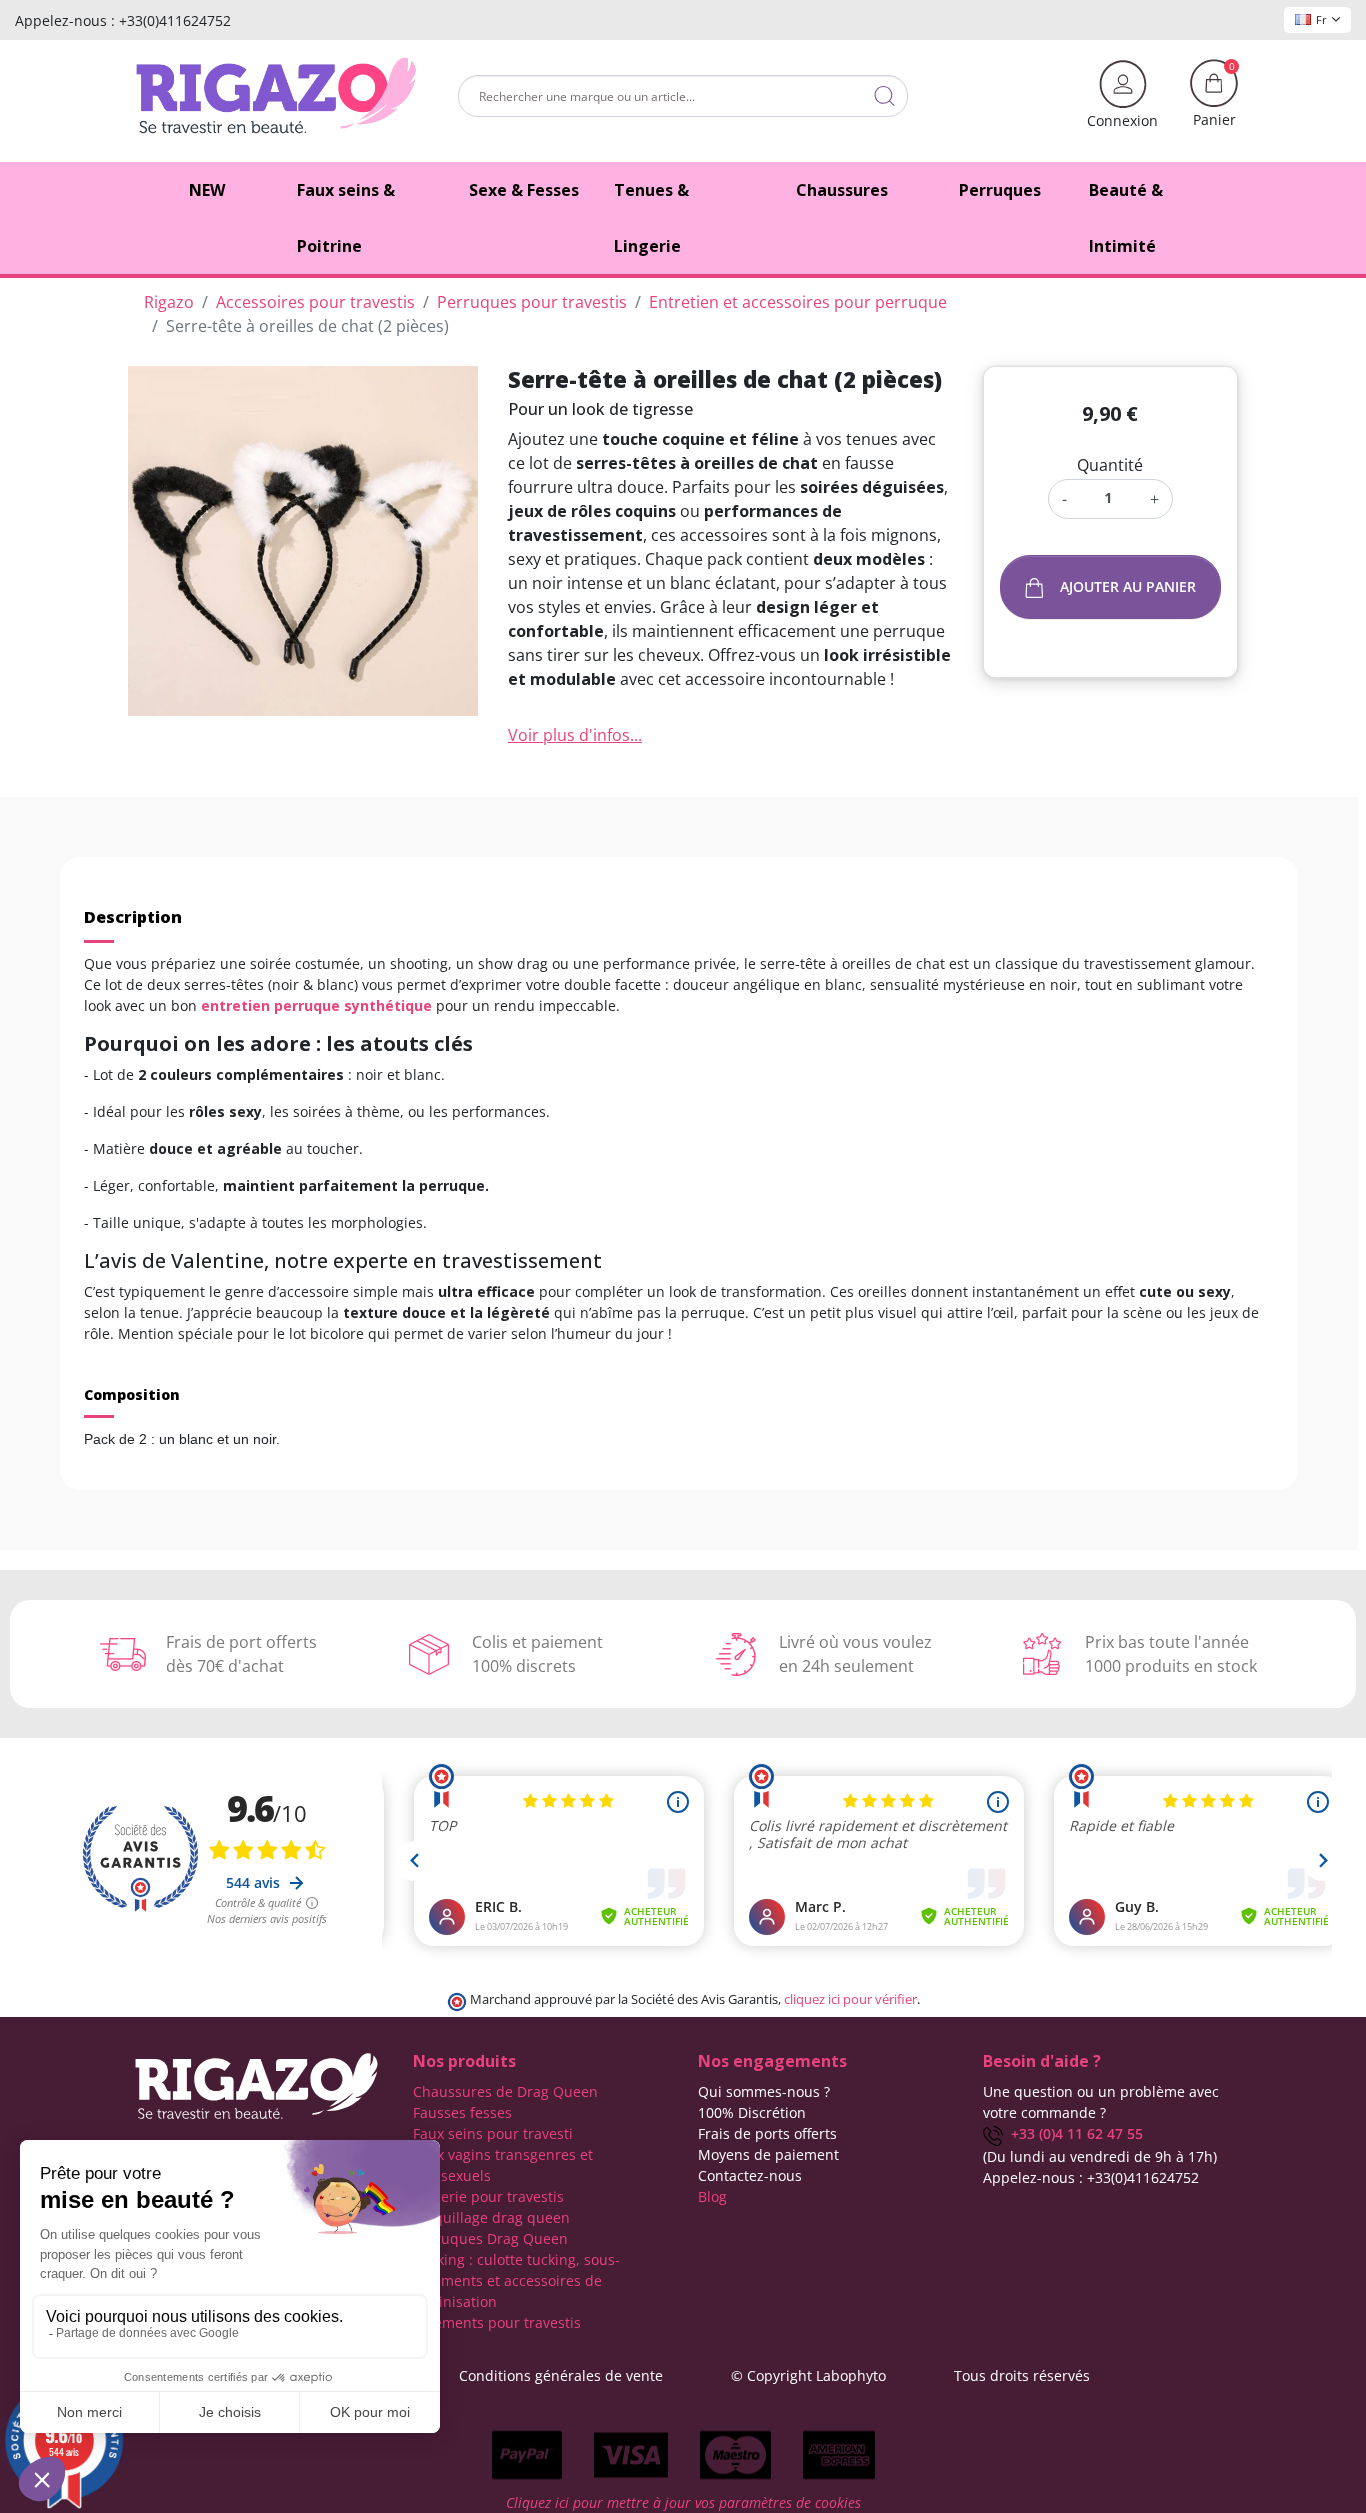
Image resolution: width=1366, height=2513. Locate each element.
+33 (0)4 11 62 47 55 (1073, 2133)
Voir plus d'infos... (575, 735)
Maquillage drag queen (491, 2217)
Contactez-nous (750, 2175)
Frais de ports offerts (767, 2133)
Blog (712, 2196)
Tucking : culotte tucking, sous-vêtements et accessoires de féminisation (516, 2280)
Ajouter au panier (1128, 586)
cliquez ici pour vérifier (850, 1999)
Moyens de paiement (768, 2154)
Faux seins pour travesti (493, 2133)
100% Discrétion (752, 2112)
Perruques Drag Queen (490, 2238)
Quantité (1110, 465)
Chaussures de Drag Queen (505, 2091)
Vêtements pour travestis (497, 2322)
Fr (1321, 19)
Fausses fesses (462, 2112)
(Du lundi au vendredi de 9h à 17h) (1100, 2156)
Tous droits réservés (1022, 2375)
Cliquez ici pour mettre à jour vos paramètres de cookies (683, 2502)
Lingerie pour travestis (488, 2196)
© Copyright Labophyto (808, 2375)
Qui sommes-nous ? (764, 2091)
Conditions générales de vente (561, 2375)
